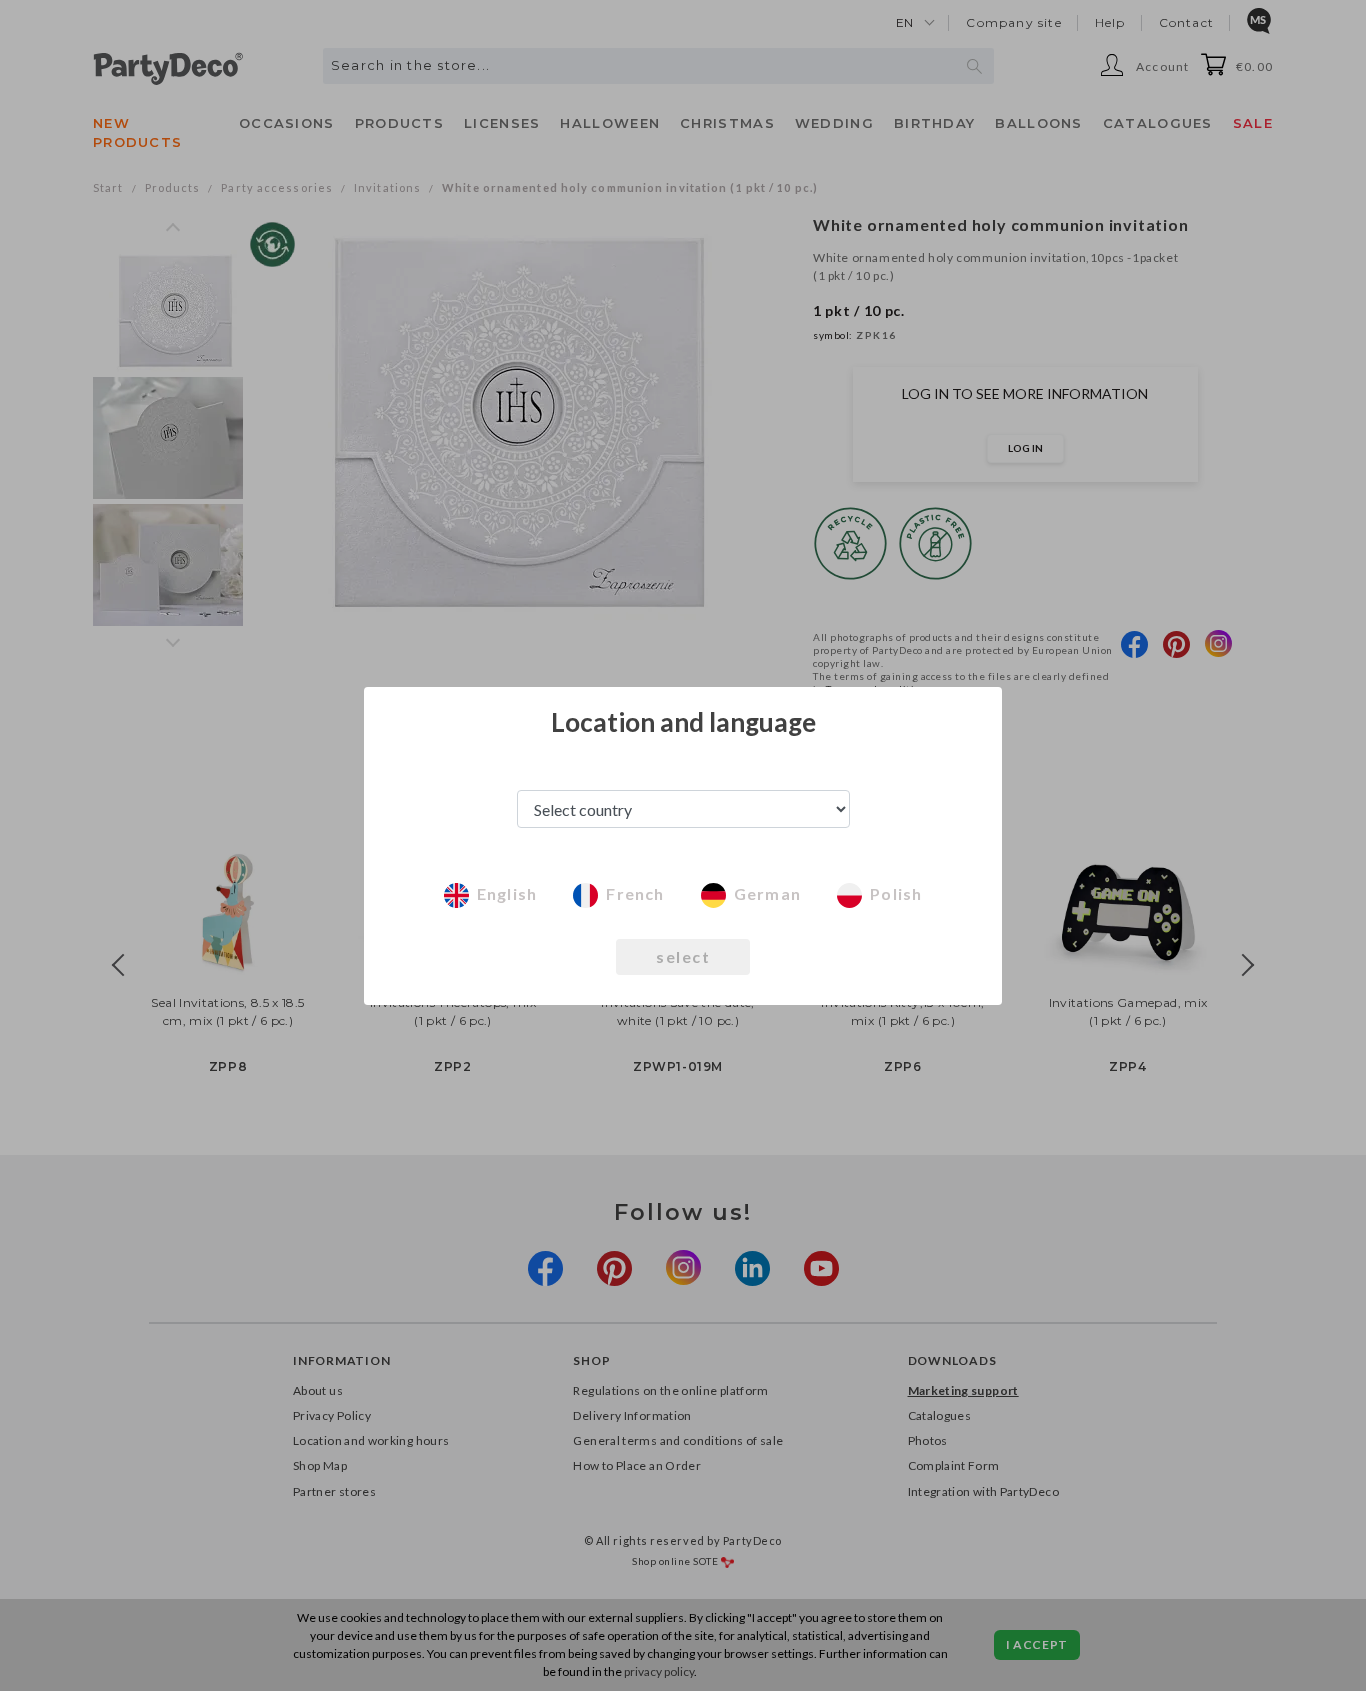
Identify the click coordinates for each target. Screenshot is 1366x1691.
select (683, 956)
